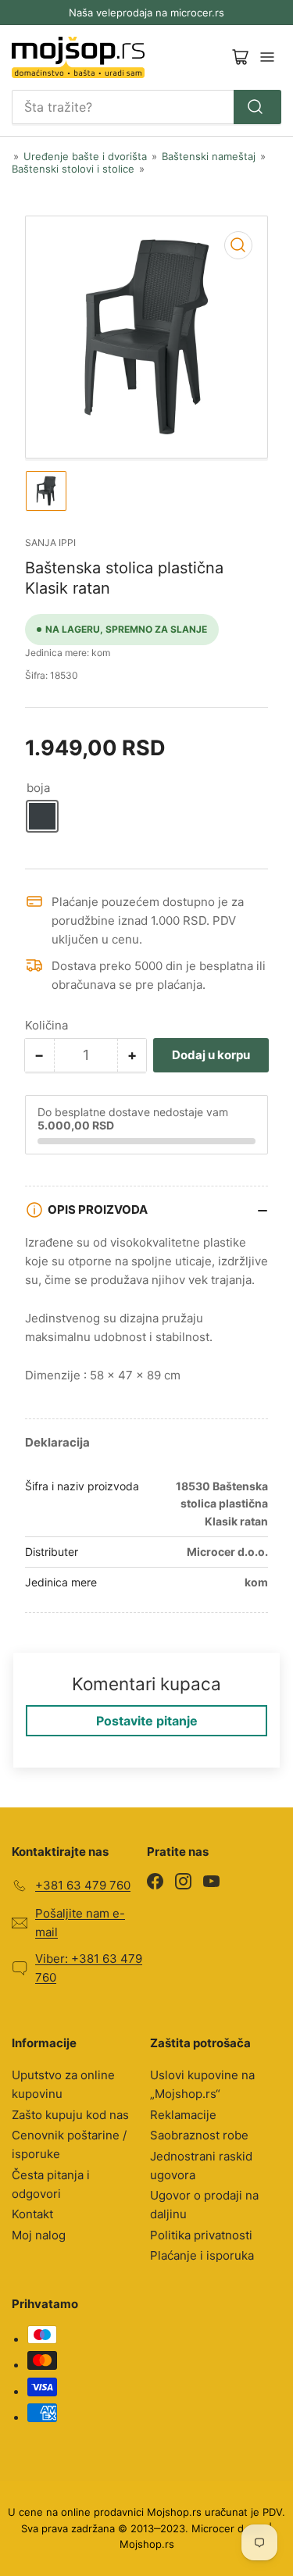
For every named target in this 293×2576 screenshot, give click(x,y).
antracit (42, 816)
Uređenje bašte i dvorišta (85, 156)
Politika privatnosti (201, 2235)
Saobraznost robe (199, 2135)
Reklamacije (183, 2115)
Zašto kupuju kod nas (70, 2115)
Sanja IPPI (50, 542)
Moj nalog (39, 2235)
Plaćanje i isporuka (202, 2255)
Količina (46, 1025)
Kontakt (32, 2214)
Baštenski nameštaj (209, 156)
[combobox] (146, 107)
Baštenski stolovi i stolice (73, 169)
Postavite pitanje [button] (147, 1721)
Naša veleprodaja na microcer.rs (146, 12)
